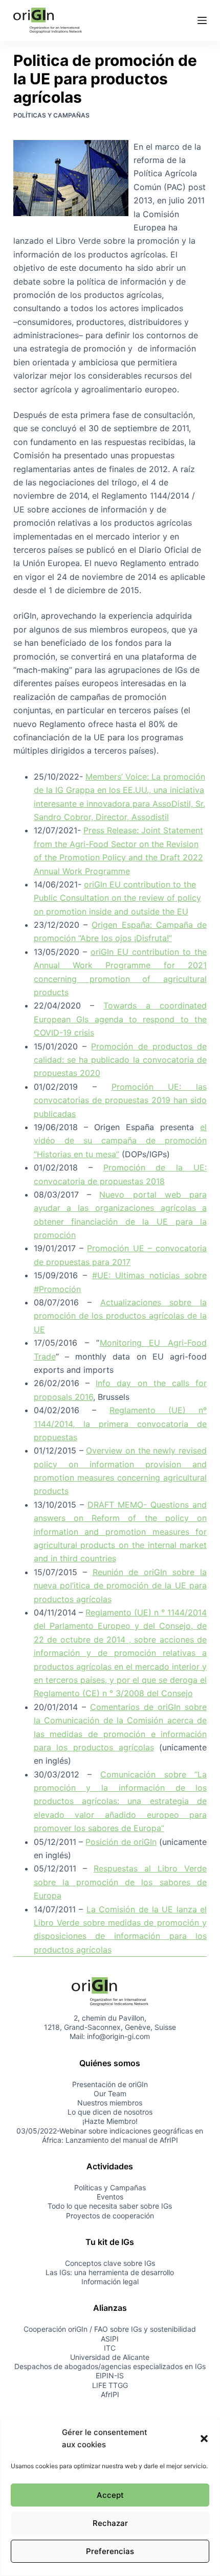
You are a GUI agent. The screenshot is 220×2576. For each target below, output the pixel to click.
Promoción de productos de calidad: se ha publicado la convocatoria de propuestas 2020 (120, 1060)
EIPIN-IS (110, 2376)
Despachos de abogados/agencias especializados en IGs (110, 2366)
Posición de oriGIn (121, 1842)
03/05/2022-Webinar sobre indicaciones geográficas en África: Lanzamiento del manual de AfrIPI (110, 2135)
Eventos (110, 2197)
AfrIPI (110, 2394)
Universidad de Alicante (110, 2357)
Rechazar (110, 2523)
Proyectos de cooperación (110, 2216)
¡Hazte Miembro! (110, 2122)
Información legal (110, 2281)
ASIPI (110, 2339)
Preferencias (110, 2551)
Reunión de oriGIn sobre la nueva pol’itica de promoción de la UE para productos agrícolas (120, 1586)
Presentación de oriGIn (110, 2084)
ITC (110, 2348)
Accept (110, 2495)
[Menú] (202, 20)
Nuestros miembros (110, 2103)
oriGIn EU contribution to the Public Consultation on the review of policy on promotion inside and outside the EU (117, 898)
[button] (204, 2439)
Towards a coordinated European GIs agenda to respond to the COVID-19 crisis (120, 1019)
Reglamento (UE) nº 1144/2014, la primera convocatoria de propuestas (120, 1424)
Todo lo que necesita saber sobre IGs (110, 2206)
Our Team (110, 2093)
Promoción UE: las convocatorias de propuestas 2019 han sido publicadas (120, 1100)
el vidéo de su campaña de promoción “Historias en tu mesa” (120, 1141)
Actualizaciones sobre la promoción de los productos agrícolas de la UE (120, 1316)
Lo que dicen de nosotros (110, 2112)
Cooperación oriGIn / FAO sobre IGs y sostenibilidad (110, 2329)
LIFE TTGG (110, 2385)
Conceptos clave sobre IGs (110, 2263)
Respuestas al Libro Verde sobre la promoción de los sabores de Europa (120, 1882)
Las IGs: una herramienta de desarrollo (110, 2272)
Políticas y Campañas (51, 115)
